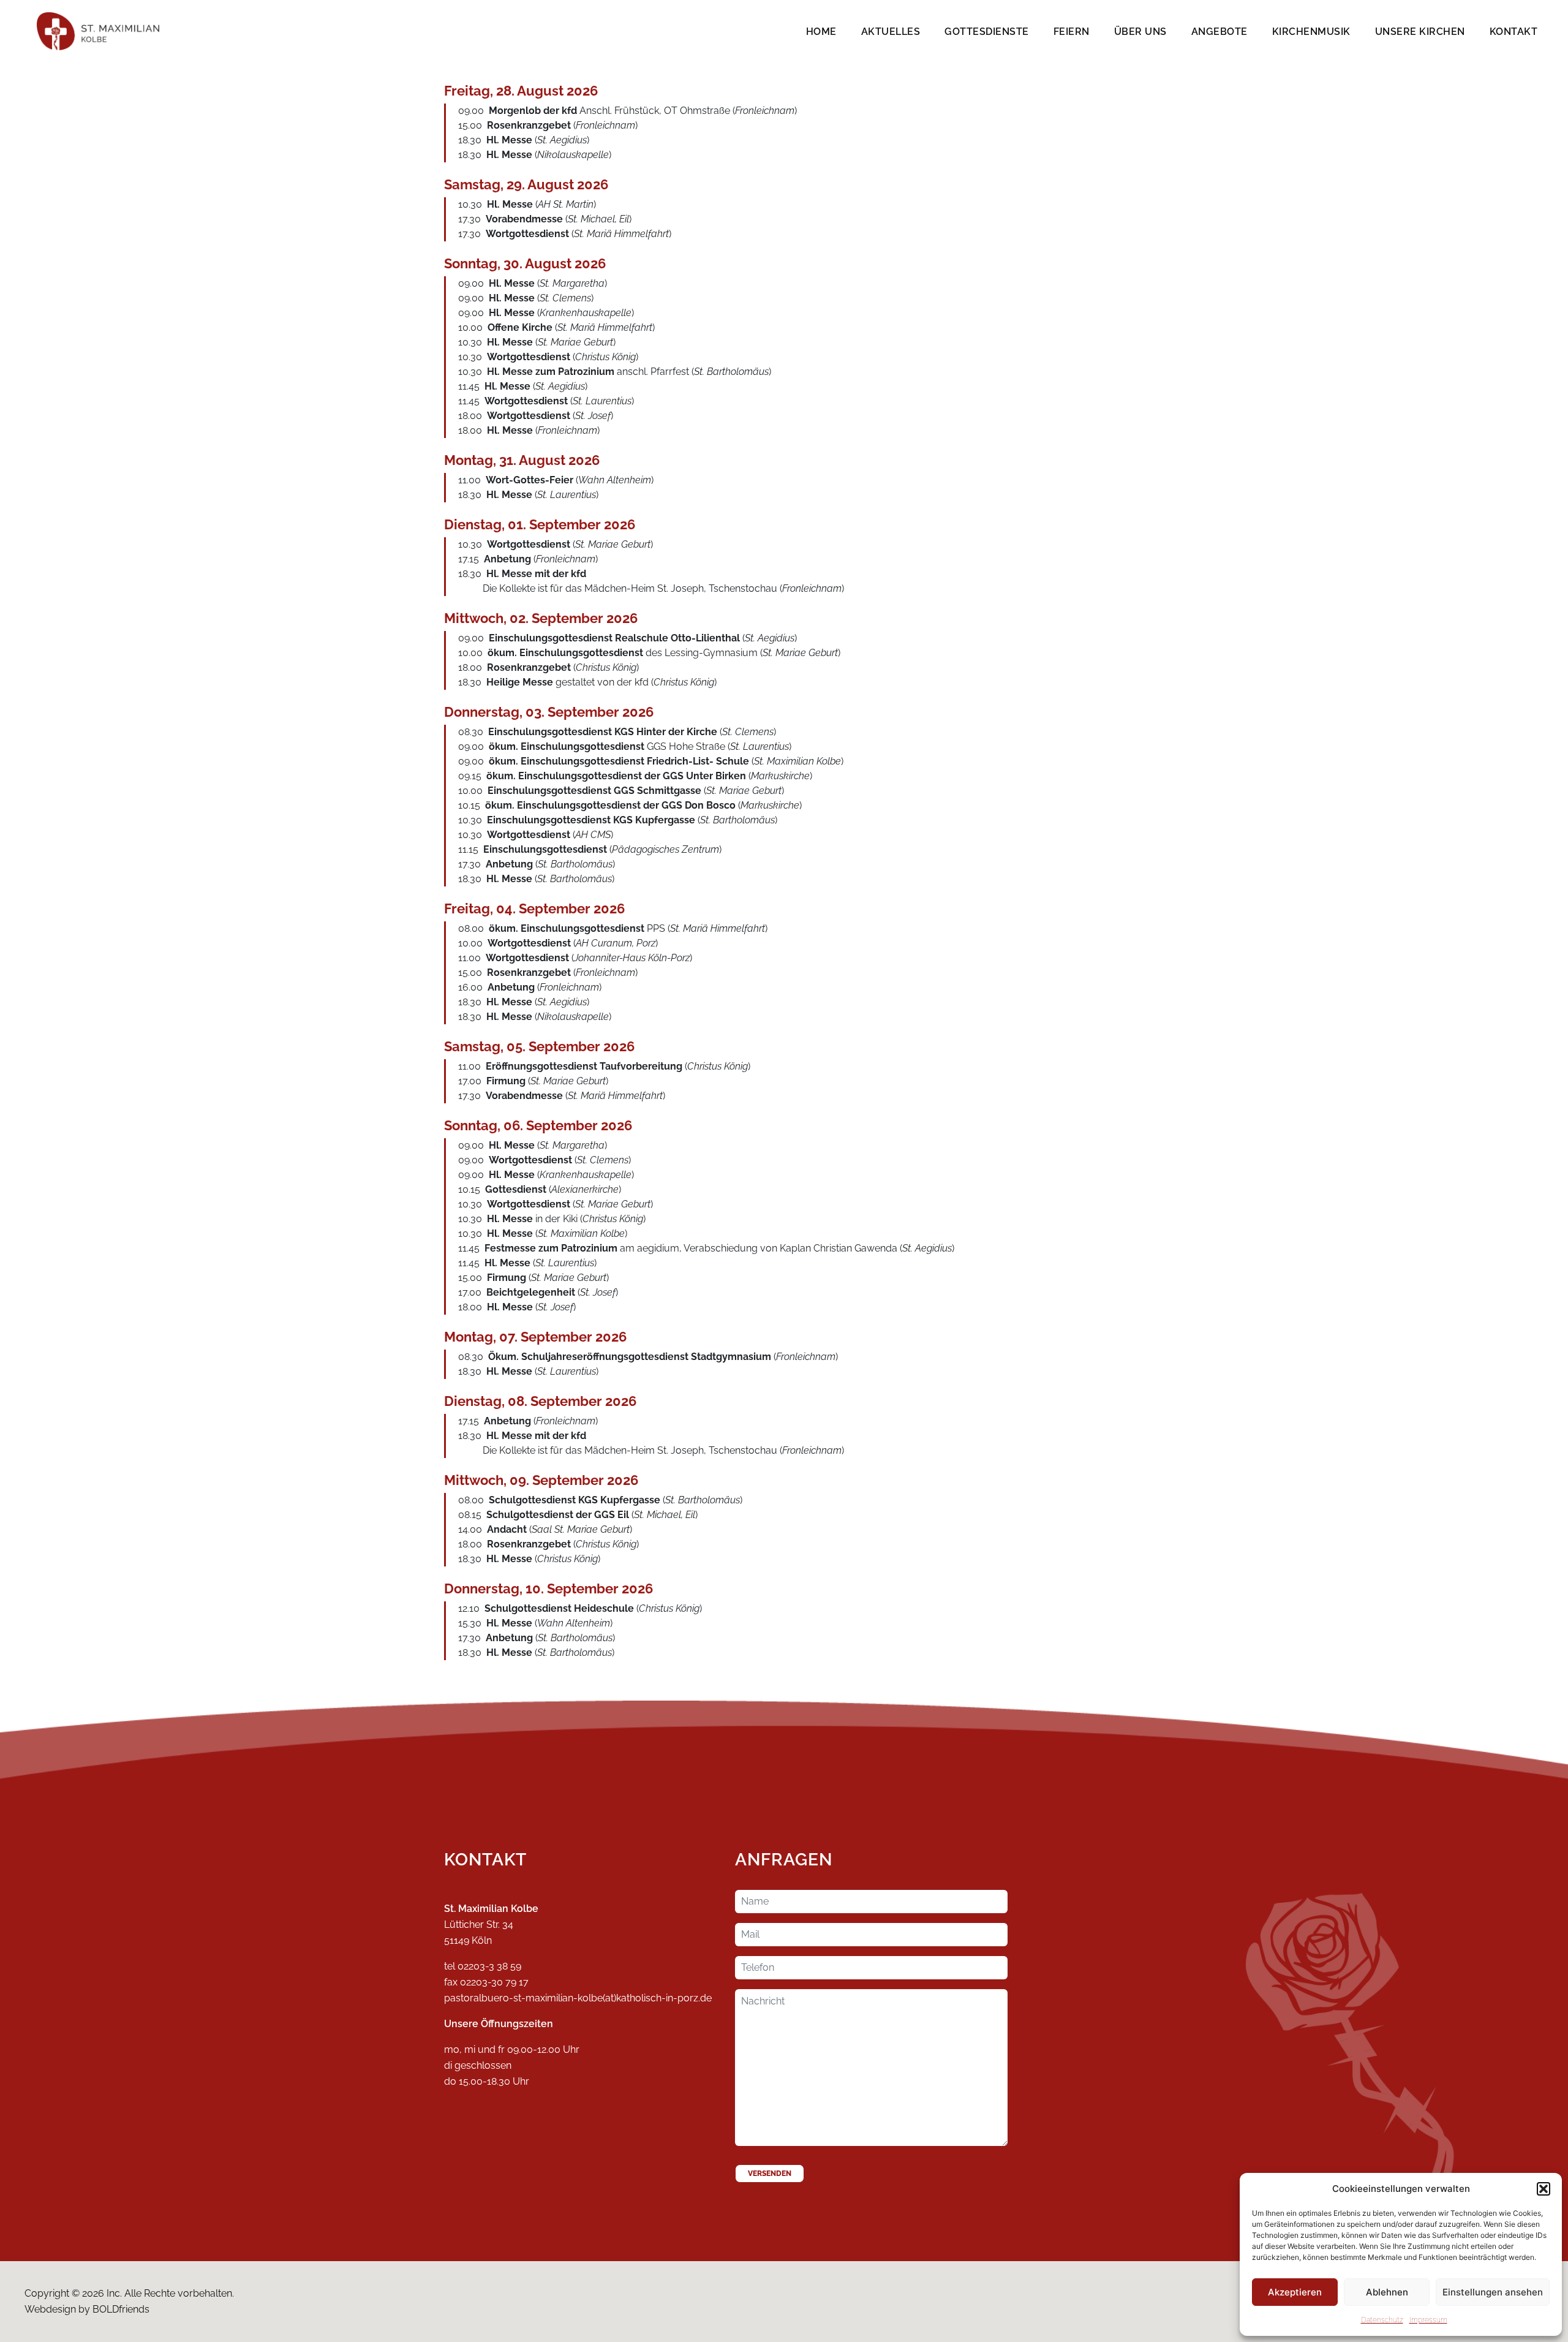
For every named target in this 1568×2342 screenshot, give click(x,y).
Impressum (1428, 2320)
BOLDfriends (121, 2309)
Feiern (1072, 32)
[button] (1543, 2189)
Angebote (1219, 32)
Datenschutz (1382, 2320)
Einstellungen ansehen (1493, 2292)
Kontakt (1514, 32)
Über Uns (1140, 32)
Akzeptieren (1295, 2292)
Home (821, 32)
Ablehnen (1387, 2292)
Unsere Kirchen (1420, 32)
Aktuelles (891, 32)
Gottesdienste (987, 32)
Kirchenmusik (1311, 32)
